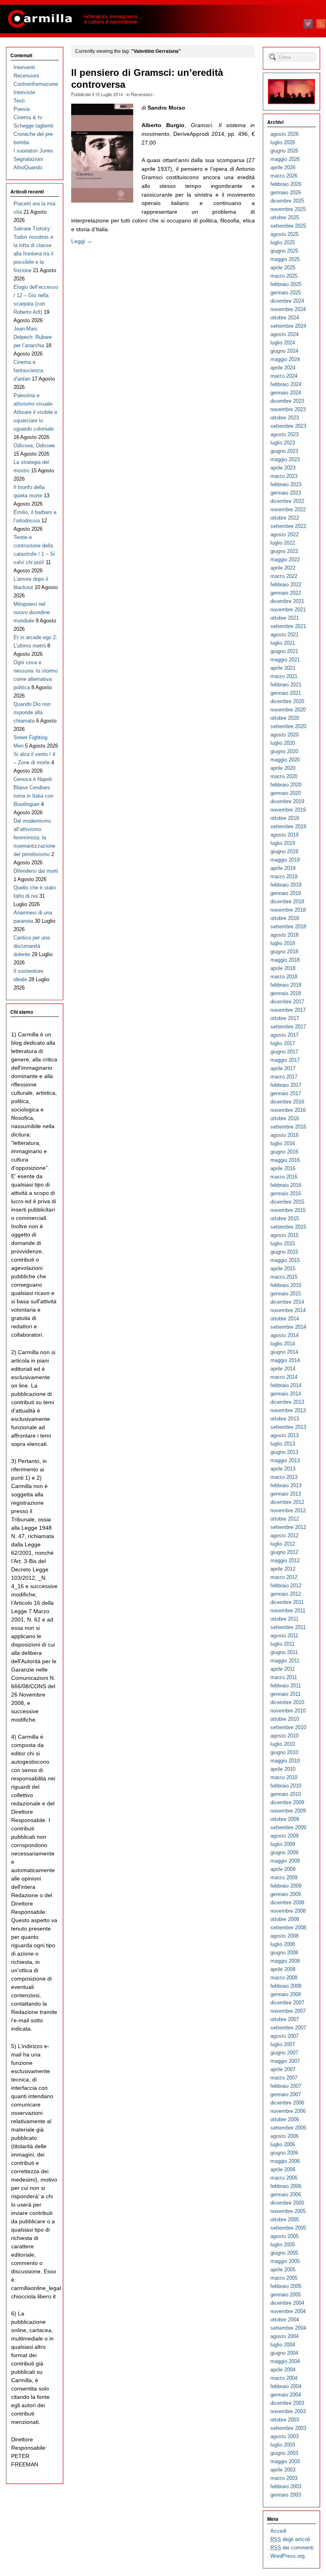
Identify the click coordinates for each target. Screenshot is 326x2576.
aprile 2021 (283, 668)
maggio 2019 (285, 860)
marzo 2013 (284, 1477)
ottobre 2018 (285, 918)
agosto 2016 (284, 1135)
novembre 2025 (288, 209)
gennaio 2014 (286, 1394)
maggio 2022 (285, 559)
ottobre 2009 (285, 1819)
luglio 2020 (283, 743)
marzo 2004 (284, 2378)
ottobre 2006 (285, 2119)
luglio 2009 (283, 1844)
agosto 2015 (284, 1235)
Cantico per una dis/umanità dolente (32, 946)
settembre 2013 (288, 1427)
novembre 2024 (288, 309)
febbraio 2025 (286, 284)
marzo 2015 (284, 1277)
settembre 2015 (288, 1227)
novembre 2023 (288, 409)
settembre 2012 (288, 1527)
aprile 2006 (283, 2169)
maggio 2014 (285, 1360)
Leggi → (82, 241)
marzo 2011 (284, 1677)
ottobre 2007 (285, 2019)
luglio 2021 (283, 643)
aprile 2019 (283, 868)
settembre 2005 (288, 2228)
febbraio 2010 (286, 1786)
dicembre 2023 (287, 401)
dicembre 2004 (287, 2303)
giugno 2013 (284, 1452)
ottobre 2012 (285, 1519)
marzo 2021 (284, 676)
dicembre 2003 (287, 2403)
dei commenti (292, 2548)
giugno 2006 (284, 2153)
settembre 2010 (288, 1727)
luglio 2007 (283, 2044)
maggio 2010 (285, 1761)
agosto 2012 (284, 1535)
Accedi (278, 2531)
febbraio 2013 (286, 1485)
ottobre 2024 (285, 318)
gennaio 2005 (286, 2295)
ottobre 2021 (285, 618)
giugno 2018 (284, 952)
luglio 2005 (283, 2245)
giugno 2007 (284, 2053)
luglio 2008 (283, 1944)
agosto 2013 (284, 1435)
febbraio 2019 (286, 885)
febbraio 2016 (286, 1185)
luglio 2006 (283, 2144)
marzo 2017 (284, 1077)
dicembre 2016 (287, 1102)
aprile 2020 (283, 768)
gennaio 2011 (285, 1694)
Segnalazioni (28, 159)
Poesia (21, 109)
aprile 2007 (283, 2069)
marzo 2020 (284, 776)
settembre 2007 (288, 2028)
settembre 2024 (288, 326)
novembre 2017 (288, 1010)
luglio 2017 (283, 1043)
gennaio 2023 (286, 493)
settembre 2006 (288, 2128)
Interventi (24, 67)
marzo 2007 (284, 2078)
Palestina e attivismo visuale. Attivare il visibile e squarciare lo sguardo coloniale (35, 412)
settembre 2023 (288, 426)
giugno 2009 (284, 1852)
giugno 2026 (284, 151)
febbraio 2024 (286, 384)
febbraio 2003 (286, 2486)
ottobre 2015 (285, 1218)
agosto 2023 (284, 434)
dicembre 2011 (287, 1602)
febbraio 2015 (286, 1285)
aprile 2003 (283, 2470)
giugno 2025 (284, 251)
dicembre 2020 (287, 701)
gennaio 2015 (286, 1294)
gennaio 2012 (286, 1594)
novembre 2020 (288, 710)
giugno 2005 (284, 2253)
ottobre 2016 (285, 1118)
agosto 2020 (284, 735)
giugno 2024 (284, 351)
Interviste (24, 92)
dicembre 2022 (287, 501)
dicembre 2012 (287, 1502)
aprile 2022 (283, 568)
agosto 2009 (284, 1836)
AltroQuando (28, 167)
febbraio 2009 (286, 1886)
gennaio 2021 (286, 693)
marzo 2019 (284, 876)
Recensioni (142, 94)
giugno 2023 (284, 451)
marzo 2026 (284, 176)
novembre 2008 (288, 1911)
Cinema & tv (28, 117)
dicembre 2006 (287, 2103)
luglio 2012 (283, 1544)
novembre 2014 (288, 1310)
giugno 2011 (284, 1652)
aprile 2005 (283, 2270)
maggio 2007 (285, 2061)
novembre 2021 (288, 610)
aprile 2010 (283, 1769)
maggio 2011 (285, 1661)
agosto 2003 (284, 2436)
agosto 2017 (284, 1035)
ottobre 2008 (285, 1919)
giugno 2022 (284, 551)
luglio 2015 (283, 1244)
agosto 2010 (284, 1736)
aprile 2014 (283, 1369)
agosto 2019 (284, 835)
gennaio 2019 (286, 893)
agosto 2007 (284, 2036)
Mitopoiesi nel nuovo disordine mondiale (32, 612)
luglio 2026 (283, 142)
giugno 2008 (284, 1953)
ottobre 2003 (285, 2420)
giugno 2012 (284, 1552)
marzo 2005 (284, 2278)
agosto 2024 (284, 334)
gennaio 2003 (286, 2495)
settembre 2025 (288, 226)
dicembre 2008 (287, 1903)
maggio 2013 (285, 1460)
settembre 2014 (288, 1327)
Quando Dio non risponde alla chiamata (32, 712)
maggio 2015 (285, 1260)
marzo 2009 (284, 1877)
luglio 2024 (283, 343)
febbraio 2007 (286, 2086)
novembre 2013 (288, 1410)
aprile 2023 (283, 468)
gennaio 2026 (286, 192)
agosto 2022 (284, 534)
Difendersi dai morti (36, 871)
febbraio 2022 (286, 585)
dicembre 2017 (287, 1002)
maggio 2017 (285, 1060)
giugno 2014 (284, 1352)
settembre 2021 (288, 626)
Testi (19, 101)
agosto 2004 (284, 2336)
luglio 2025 (283, 243)
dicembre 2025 (287, 201)
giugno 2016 (284, 1152)
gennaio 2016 (286, 1193)
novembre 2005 (288, 2211)
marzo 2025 (284, 276)
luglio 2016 (283, 1143)
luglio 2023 (283, 443)
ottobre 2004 (285, 2320)
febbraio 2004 (286, 2386)
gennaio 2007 (286, 2094)
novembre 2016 (288, 1110)
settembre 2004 (288, 2328)
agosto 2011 (284, 1636)
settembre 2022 (288, 526)
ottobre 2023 (285, 418)
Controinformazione (36, 84)
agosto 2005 (284, 2236)
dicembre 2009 (287, 1802)
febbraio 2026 (286, 184)
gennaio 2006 (286, 2194)
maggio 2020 (285, 760)
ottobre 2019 (285, 818)
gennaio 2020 (286, 793)
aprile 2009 (283, 1869)
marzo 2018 (284, 977)
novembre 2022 (288, 509)
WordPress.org (287, 2556)
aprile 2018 (283, 968)
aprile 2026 (283, 167)
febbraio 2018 (286, 985)
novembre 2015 (288, 1210)
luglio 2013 (283, 1444)
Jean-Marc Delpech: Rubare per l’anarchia (33, 337)
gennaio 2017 (286, 1093)
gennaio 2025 (286, 293)
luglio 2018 (283, 943)
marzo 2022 (284, 576)
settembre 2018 (288, 927)
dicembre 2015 (287, 1202)
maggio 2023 (285, 459)
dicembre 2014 (287, 1302)
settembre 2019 (288, 826)
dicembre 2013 (287, 1402)
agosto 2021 (284, 635)
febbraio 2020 (286, 785)
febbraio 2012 (286, 1586)
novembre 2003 (288, 2411)
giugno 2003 (284, 2453)
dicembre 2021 (287, 601)
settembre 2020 (288, 726)
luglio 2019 (283, 843)
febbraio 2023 (286, 484)
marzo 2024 (284, 376)
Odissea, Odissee (34, 445)
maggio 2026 (285, 159)
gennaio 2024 (286, 393)
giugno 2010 (284, 1752)
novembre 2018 (288, 910)
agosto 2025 (284, 234)
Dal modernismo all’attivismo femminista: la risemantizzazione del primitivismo (34, 838)
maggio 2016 (285, 1160)
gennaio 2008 (286, 1994)
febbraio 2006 (286, 2186)
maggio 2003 (285, 2461)
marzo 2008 (284, 1978)
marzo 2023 (284, 476)
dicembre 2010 (287, 1702)
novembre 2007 (288, 2011)
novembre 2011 (288, 1611)
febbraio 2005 (286, 2286)
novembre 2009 (288, 1811)
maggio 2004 (285, 2361)
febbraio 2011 (286, 1686)
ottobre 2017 (285, 1018)
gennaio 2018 (286, 993)
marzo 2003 (284, 2478)
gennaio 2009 (286, 1894)
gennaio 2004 (286, 2395)
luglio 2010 (283, 1744)
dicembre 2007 (287, 2003)
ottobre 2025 (285, 217)
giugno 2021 (284, 651)
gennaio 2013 (286, 1494)
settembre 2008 (288, 1928)
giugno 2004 (284, 2353)
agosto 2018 (284, 935)
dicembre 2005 (287, 2203)
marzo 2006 (284, 2178)
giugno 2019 (284, 851)
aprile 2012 (283, 1569)
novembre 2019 (288, 810)
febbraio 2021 (286, 685)
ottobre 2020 (285, 718)
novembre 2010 (288, 1711)
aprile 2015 (283, 1269)
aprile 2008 (283, 1969)
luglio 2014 (283, 1344)
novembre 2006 (288, 2111)
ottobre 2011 (284, 1619)
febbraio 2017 (286, 1085)
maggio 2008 (285, 1961)
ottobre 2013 (285, 1419)
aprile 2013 (283, 1469)
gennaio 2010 (286, 1794)
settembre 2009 (288, 1827)
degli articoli (290, 2539)
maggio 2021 (285, 660)
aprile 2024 (283, 368)
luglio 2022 (283, 543)
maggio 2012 (285, 1560)
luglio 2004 (283, 2345)
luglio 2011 (282, 1644)
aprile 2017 (283, 1068)
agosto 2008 (284, 1936)
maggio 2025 (285, 259)
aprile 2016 (283, 1168)
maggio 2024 (285, 359)
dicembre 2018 (287, 902)
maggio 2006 (285, 2161)
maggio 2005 (285, 2261)
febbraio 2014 (286, 1385)
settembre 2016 (288, 1127)
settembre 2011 (288, 1627)
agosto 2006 (284, 2136)
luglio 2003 (283, 2445)
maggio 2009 (285, 1861)
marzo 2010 (284, 1777)
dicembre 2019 (287, 801)
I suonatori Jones (33, 151)
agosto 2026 (284, 134)
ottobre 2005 (285, 2219)
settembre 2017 (288, 1027)
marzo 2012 (284, 1577)
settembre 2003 (288, 2428)
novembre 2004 (288, 2311)
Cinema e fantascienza (28, 370)
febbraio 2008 (286, 1986)
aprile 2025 (283, 268)
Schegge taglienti (33, 126)
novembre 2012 (288, 1510)
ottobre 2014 (285, 1319)
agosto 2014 (284, 1335)
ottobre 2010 (285, 1719)
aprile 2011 (283, 1669)
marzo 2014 (284, 1377)
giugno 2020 (284, 751)
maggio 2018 (285, 960)
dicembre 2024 (287, 301)
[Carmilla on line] (163, 19)
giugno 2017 (284, 1052)
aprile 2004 (283, 2370)
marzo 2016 (284, 1177)
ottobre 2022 (285, 518)
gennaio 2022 (286, 593)
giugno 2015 (284, 1252)
